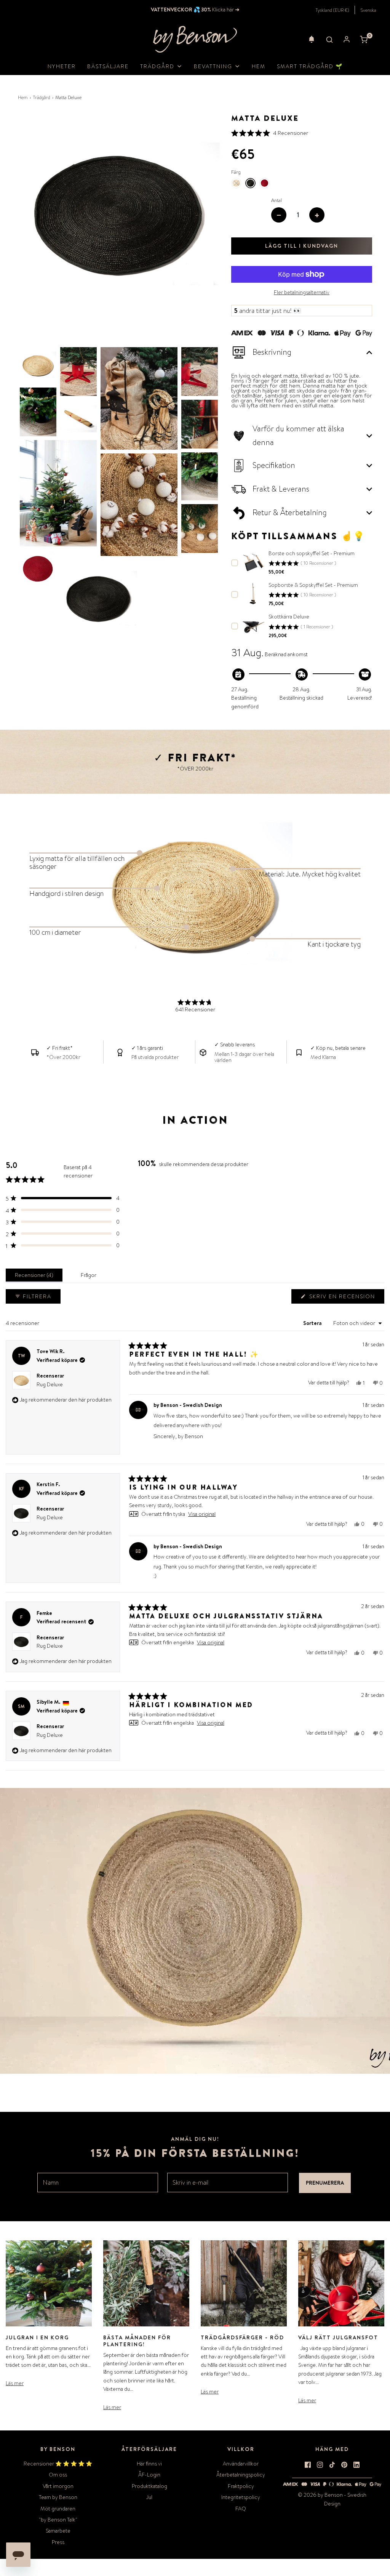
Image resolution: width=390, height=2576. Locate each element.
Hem (259, 66)
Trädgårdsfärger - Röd (242, 2337)
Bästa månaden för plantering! (137, 2341)
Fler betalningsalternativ (302, 292)
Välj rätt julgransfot (338, 2337)
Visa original (202, 1514)
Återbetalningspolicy (241, 2475)
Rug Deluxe (50, 1384)
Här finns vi (149, 2464)
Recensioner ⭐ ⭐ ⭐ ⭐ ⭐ (58, 2464)
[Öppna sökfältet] (329, 39)
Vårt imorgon (58, 2486)
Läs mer (15, 2383)
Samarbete (58, 2531)
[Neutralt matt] (236, 183)
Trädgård (42, 98)
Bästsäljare (108, 66)
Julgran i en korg (37, 2337)
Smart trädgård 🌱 (310, 66)
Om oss (58, 2475)
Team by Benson (58, 2497)
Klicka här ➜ (225, 10)
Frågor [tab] (90, 1277)
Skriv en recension (344, 1298)
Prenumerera (325, 2183)
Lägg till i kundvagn (302, 246)
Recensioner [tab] (35, 1277)
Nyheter (62, 66)
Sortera (313, 1323)
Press (58, 2542)
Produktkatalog (149, 2486)
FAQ (241, 2509)
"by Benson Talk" (58, 2520)
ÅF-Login (149, 2475)
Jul (149, 2497)
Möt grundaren (58, 2509)
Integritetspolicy (241, 2497)
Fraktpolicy (241, 2486)
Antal (277, 200)
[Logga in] (347, 39)
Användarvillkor (241, 2464)
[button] (312, 39)
